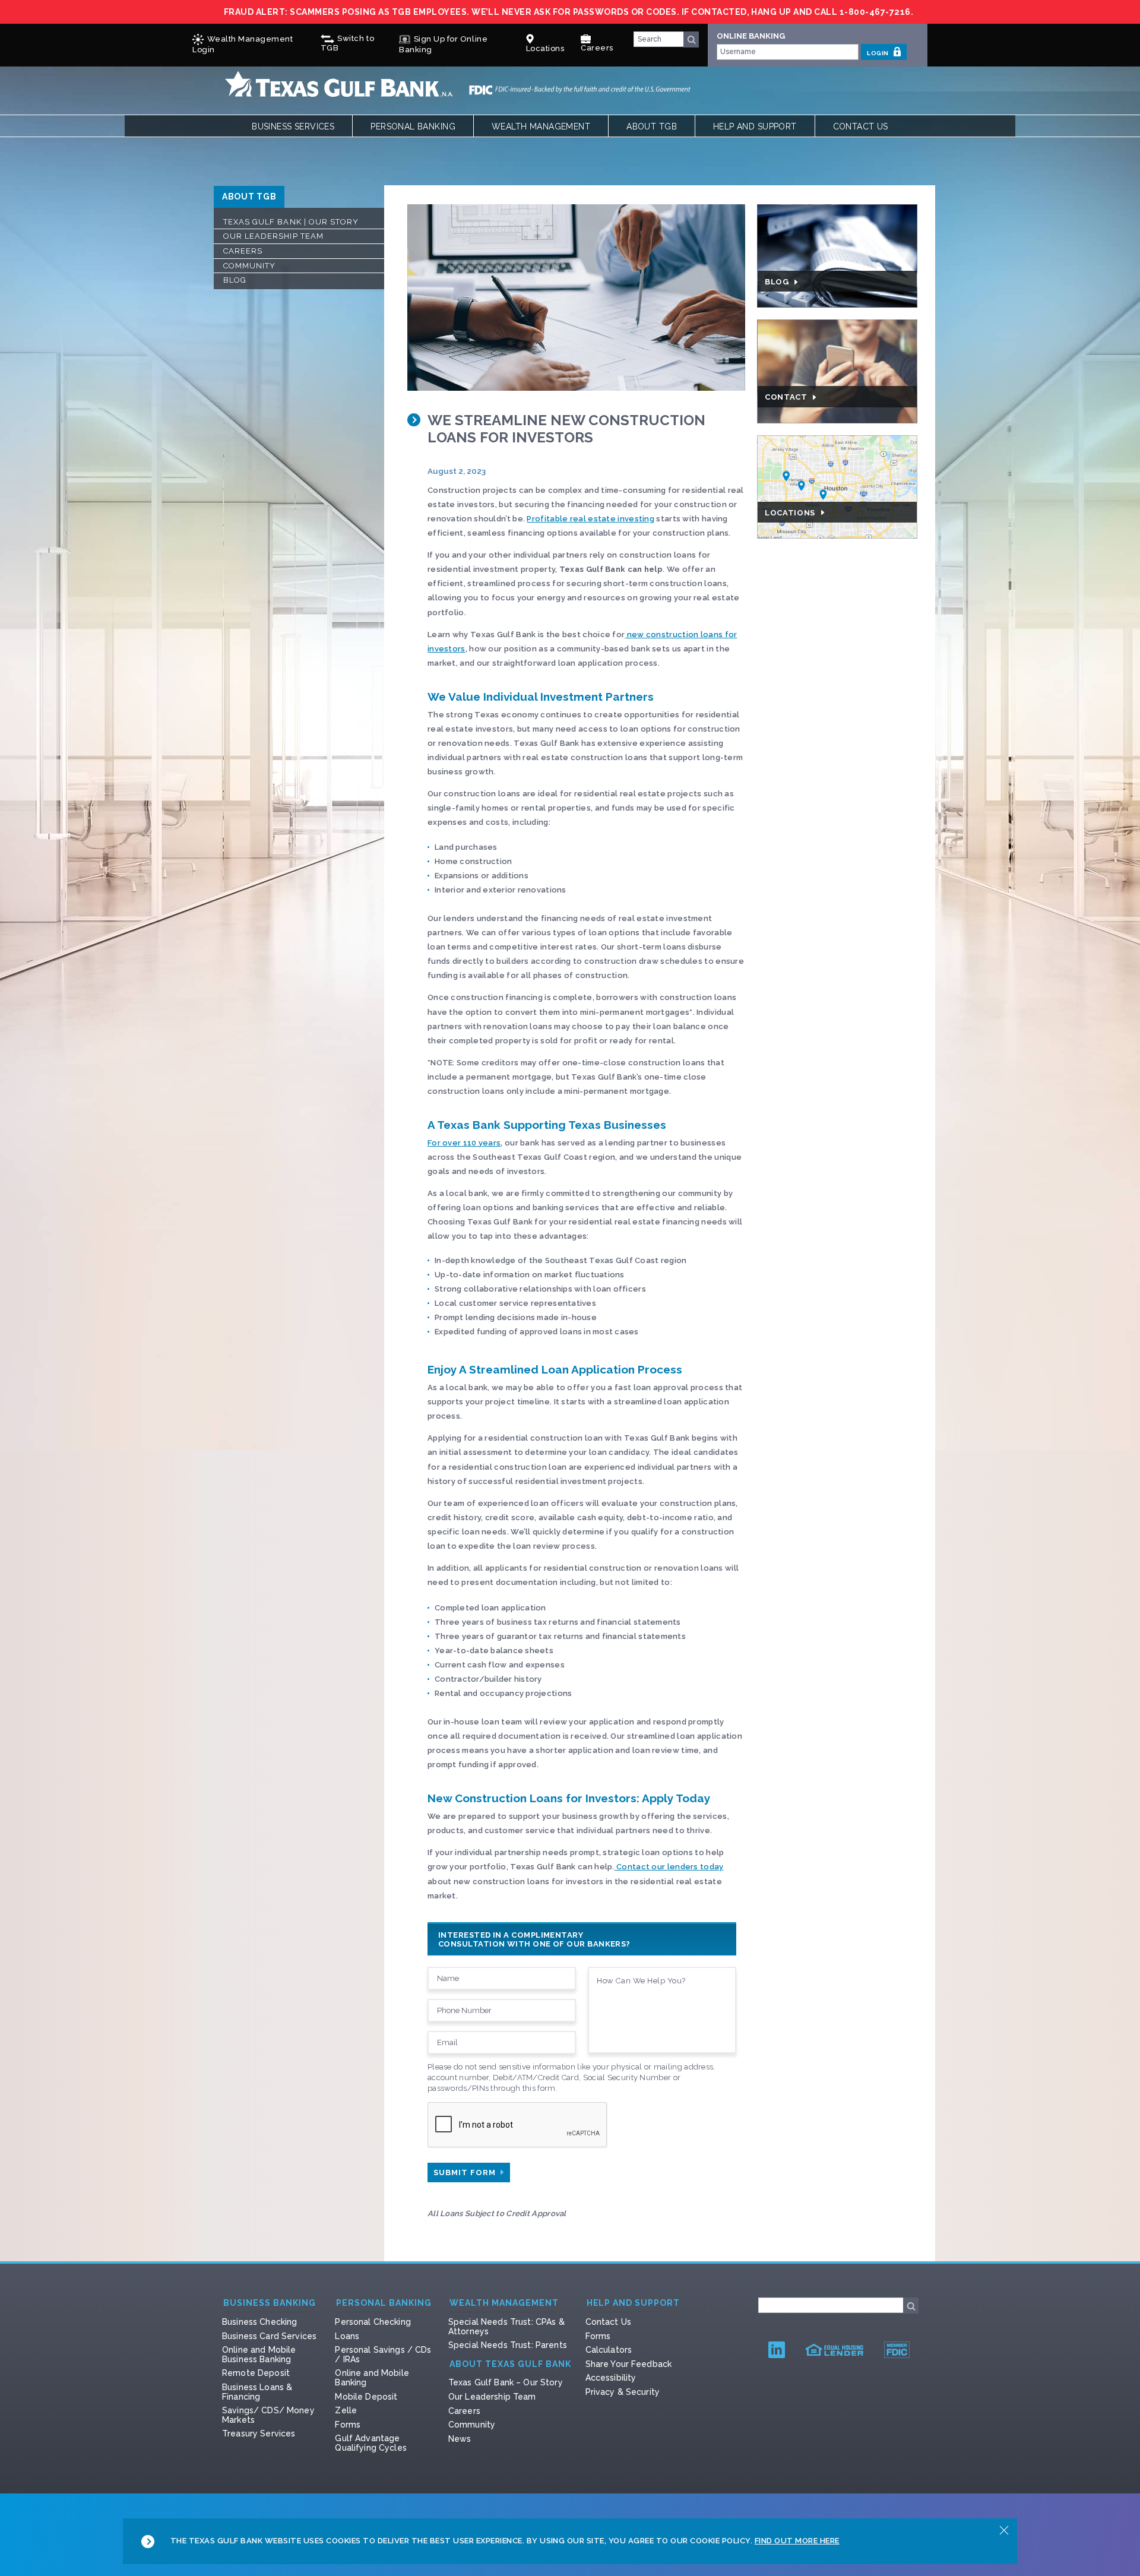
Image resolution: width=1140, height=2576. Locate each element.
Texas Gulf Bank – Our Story (506, 2382)
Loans (347, 2336)
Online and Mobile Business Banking (259, 2355)
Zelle (346, 2410)
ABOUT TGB (249, 197)
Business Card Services (269, 2336)
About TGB (652, 126)
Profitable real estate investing (590, 519)
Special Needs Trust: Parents (508, 2345)
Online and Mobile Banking (372, 2378)
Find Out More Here (797, 2541)
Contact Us (861, 126)
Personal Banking (413, 126)
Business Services (293, 126)
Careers (597, 48)
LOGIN (878, 53)
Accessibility (611, 2378)
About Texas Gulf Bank (510, 2364)
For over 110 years (464, 1143)
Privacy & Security (623, 2392)
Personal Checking (373, 2322)
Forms (348, 2425)
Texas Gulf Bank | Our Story (291, 222)
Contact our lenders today (669, 1867)
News (460, 2439)
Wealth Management (541, 126)
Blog (235, 280)
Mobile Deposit (366, 2397)
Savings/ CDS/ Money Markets (268, 2415)
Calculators (609, 2350)
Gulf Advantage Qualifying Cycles (370, 2443)
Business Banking (270, 2303)
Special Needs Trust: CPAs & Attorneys (506, 2327)
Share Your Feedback (629, 2364)
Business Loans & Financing (257, 2392)
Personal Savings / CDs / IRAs (383, 2355)
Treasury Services (259, 2433)
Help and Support (755, 126)
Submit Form (466, 2172)
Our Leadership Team (273, 236)
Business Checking (259, 2322)
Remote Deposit (256, 2373)
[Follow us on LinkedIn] (777, 2349)
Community (249, 266)
